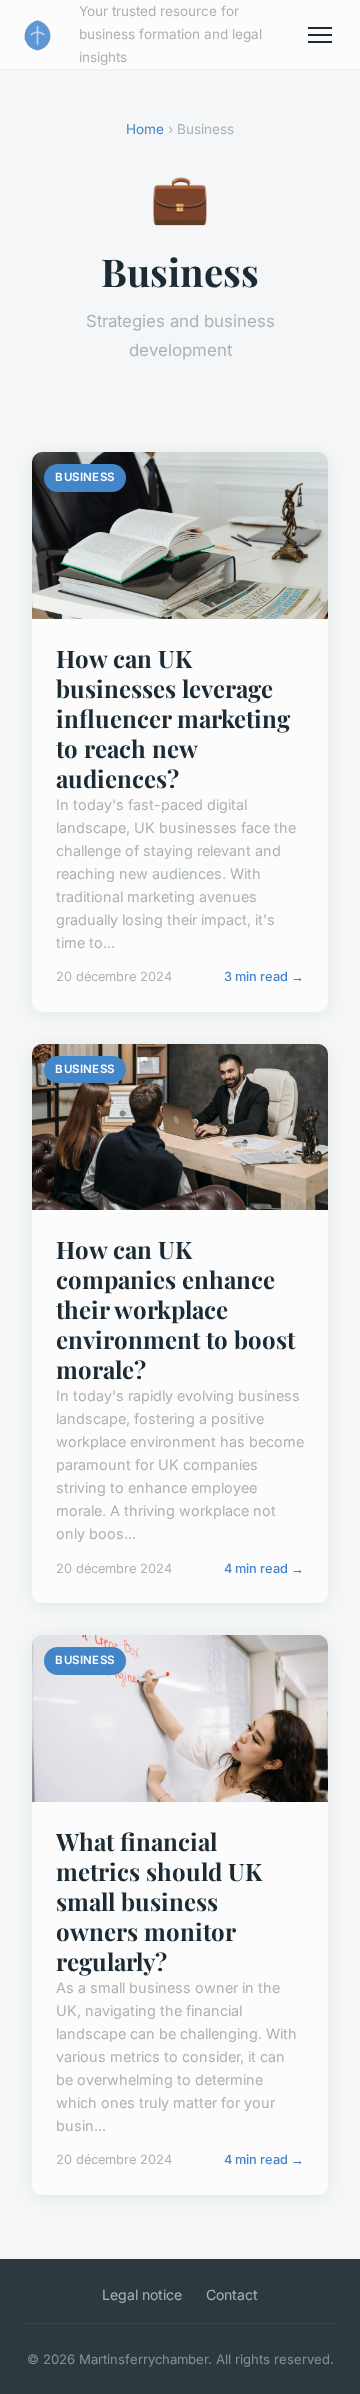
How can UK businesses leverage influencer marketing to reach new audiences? (173, 718)
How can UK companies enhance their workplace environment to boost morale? (175, 1309)
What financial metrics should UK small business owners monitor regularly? (159, 1901)
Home (145, 129)
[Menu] (320, 35)
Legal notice (142, 2294)
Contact (232, 2294)
